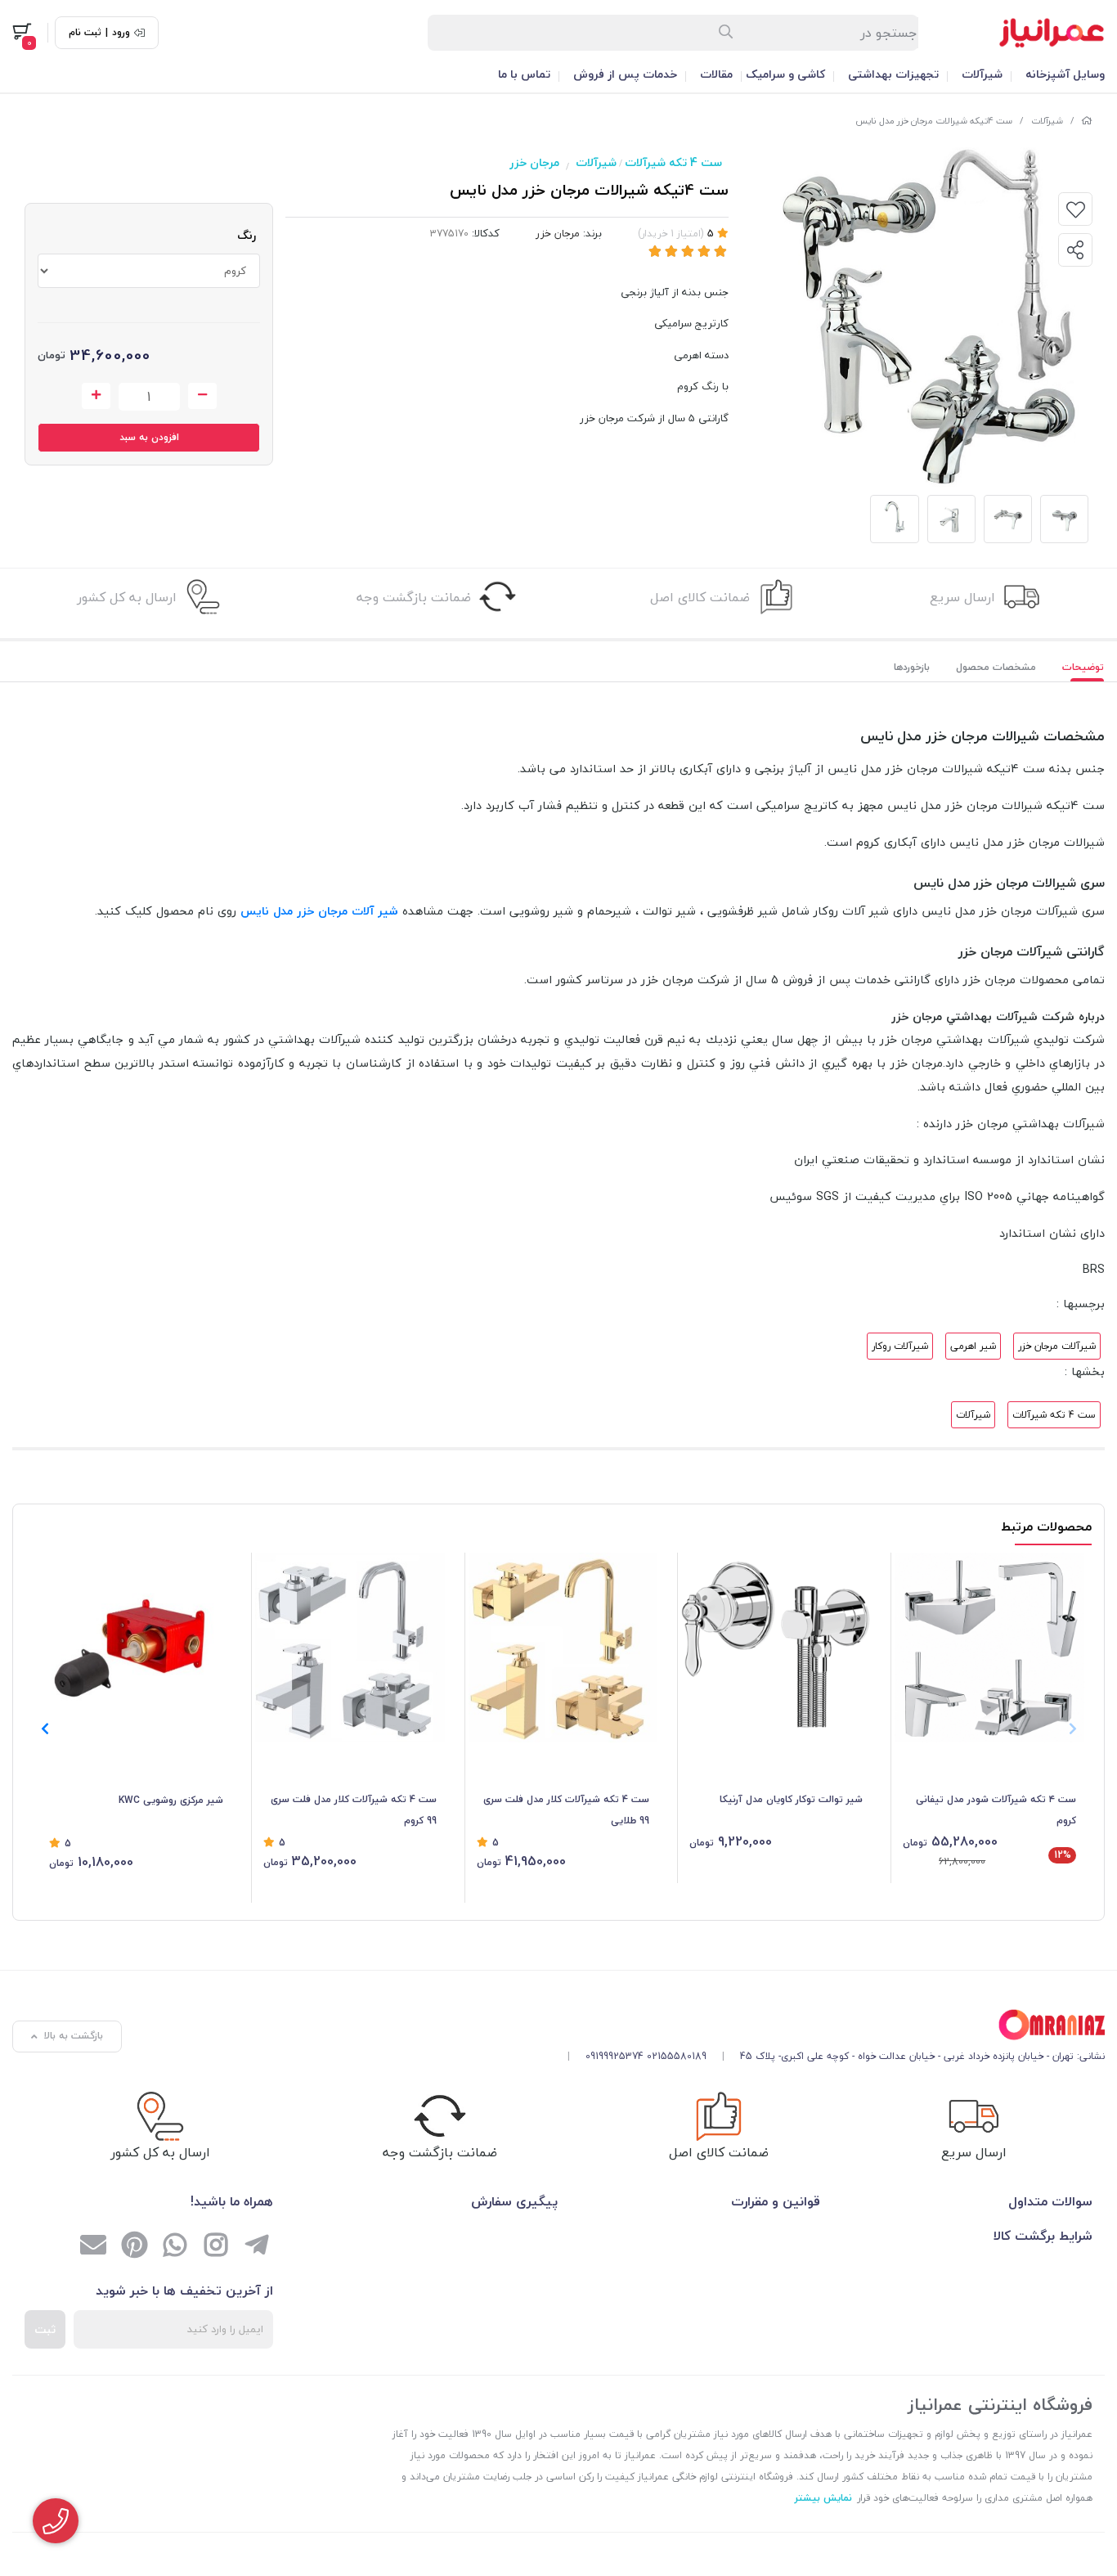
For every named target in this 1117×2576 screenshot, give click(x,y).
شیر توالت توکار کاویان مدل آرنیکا (791, 1799)
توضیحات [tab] (1083, 667)
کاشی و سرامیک (785, 74)
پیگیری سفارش (514, 2201)
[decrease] (202, 396)
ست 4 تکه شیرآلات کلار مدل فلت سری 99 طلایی (566, 1810)
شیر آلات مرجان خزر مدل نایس (319, 911)
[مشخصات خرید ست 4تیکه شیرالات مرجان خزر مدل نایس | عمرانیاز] (830, 2025)
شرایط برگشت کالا (1043, 2236)
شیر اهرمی (973, 1346)
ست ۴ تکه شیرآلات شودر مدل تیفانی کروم (996, 1810)
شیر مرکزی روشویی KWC (171, 1800)
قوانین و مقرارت (776, 2201)
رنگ (247, 235)
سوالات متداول (1050, 2201)
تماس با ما (524, 74)
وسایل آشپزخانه (1065, 74)
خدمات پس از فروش (625, 74)
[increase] (96, 396)
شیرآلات (982, 74)
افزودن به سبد (149, 437)
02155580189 (677, 2056)
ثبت (45, 2329)
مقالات (716, 74)
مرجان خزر (534, 162)
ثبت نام (85, 33)
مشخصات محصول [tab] (996, 667)
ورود (121, 33)
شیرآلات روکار (900, 1346)
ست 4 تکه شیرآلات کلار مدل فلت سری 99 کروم (354, 1810)
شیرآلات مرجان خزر (1057, 1346)
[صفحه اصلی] (1087, 121)
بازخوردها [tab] (912, 667)
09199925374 (615, 2056)
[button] (45, 1729)
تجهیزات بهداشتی (893, 74)
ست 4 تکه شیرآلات (673, 162)
